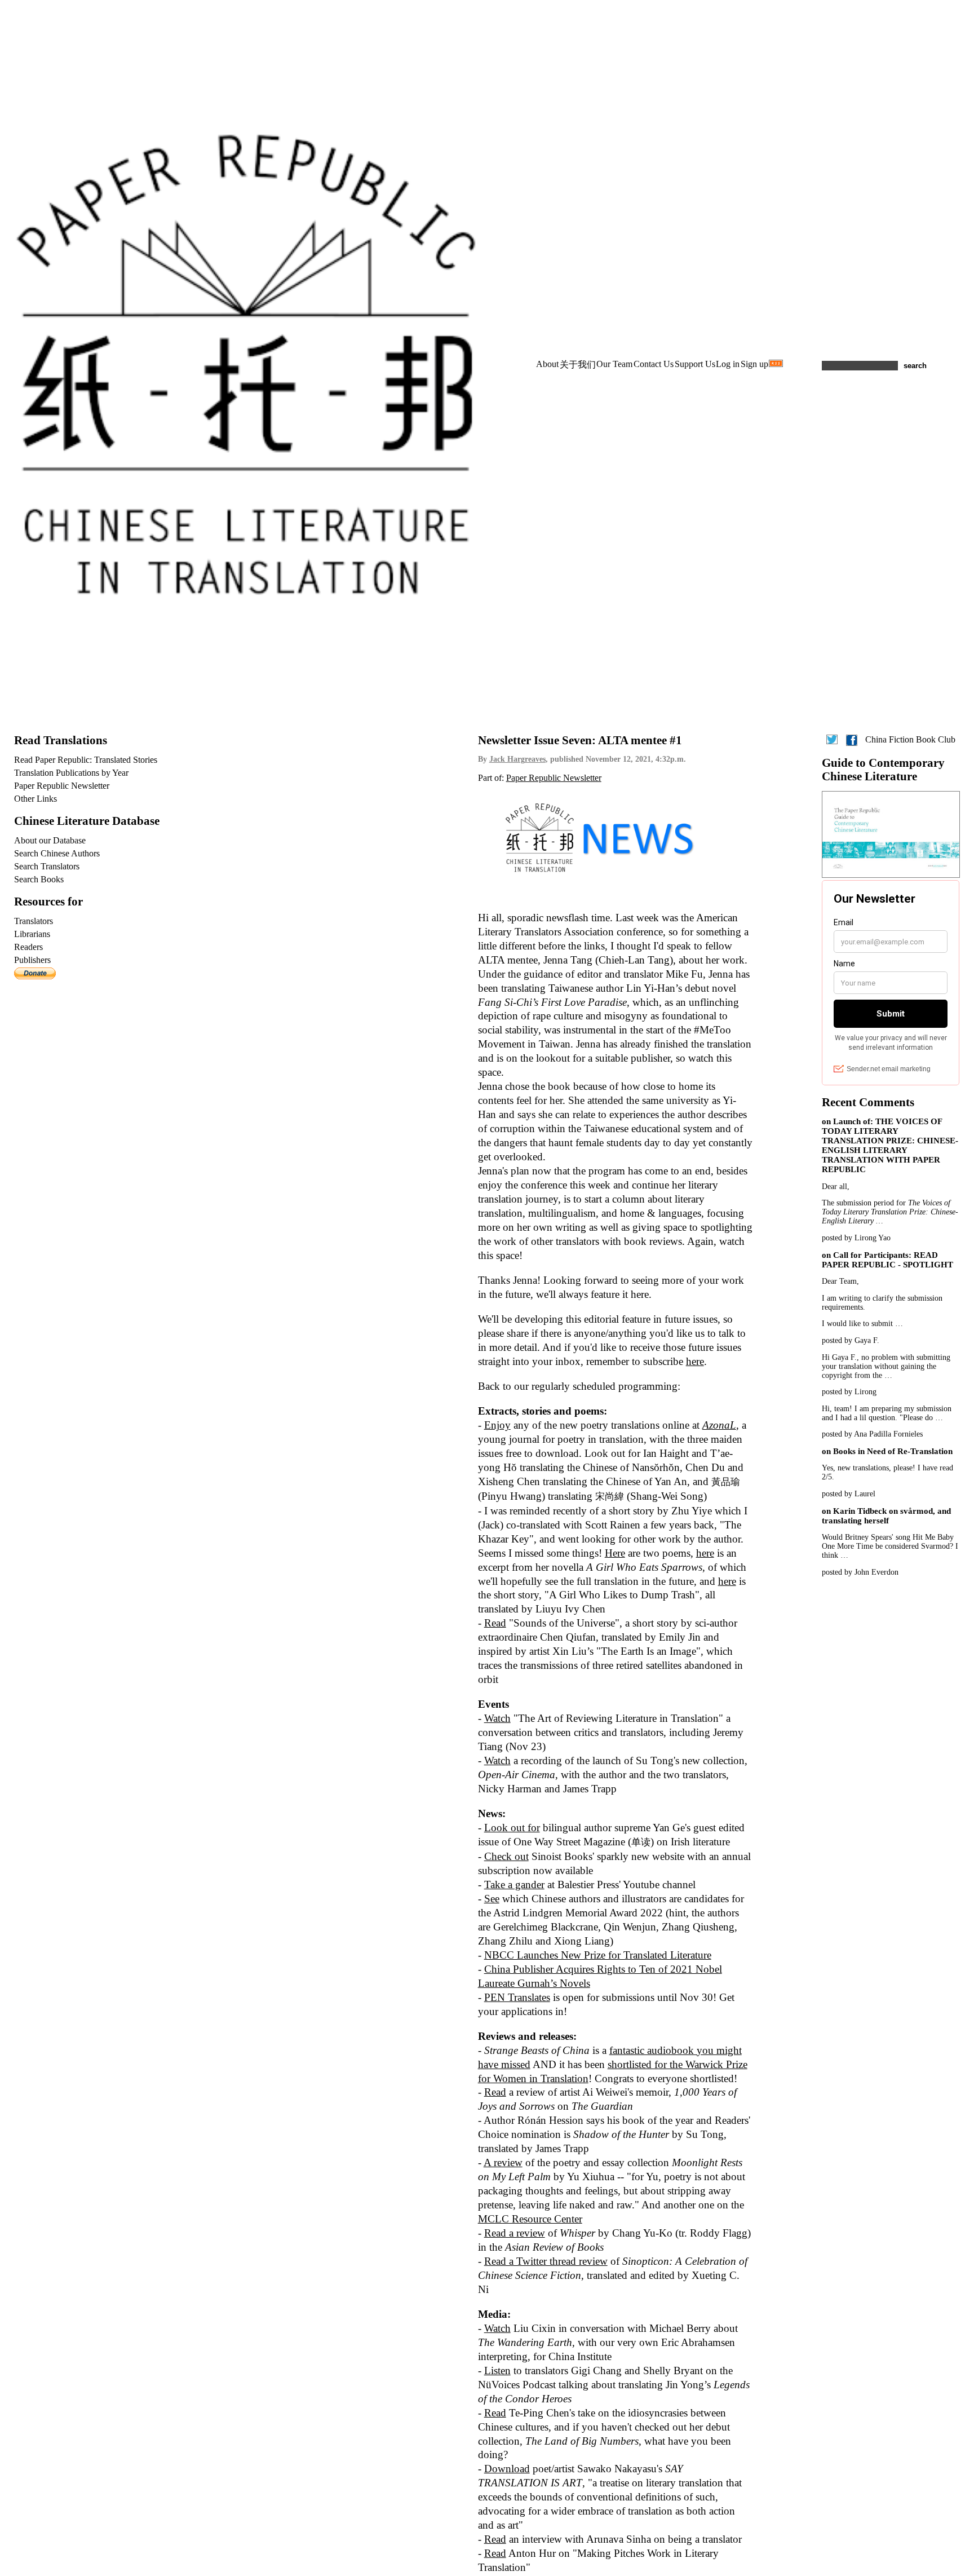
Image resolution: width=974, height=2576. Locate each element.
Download (507, 2469)
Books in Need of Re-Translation (893, 1451)
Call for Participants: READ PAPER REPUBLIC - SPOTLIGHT (887, 1260)
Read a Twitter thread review (546, 2261)
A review (503, 2162)
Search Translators (47, 866)
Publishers (32, 960)
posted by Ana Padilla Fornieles (872, 1434)
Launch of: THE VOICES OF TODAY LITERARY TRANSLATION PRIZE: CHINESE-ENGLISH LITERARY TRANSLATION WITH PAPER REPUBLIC (890, 1145)
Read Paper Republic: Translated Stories (86, 760)
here (695, 1361)
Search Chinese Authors (57, 853)
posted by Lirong (849, 1392)
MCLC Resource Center (530, 2219)
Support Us (695, 364)
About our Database (50, 840)
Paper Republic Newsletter (554, 778)
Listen (497, 2370)
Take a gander (514, 1884)
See (492, 1899)
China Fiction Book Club (910, 739)
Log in (728, 364)
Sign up (754, 364)
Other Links (36, 799)
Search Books (39, 879)
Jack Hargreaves (517, 759)
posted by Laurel (849, 1494)
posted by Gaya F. (851, 1340)
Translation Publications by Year (71, 773)
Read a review (515, 2233)
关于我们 (578, 364)
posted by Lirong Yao (856, 1238)
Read (495, 1623)
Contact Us (654, 364)
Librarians (32, 934)
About (547, 364)
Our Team (614, 364)
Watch (497, 1718)
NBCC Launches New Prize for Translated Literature (598, 1955)
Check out (506, 1856)
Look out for (512, 1828)
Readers (28, 947)
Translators (34, 921)
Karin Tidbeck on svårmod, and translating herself (886, 1516)
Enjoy (497, 1425)
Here (615, 1553)
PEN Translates (517, 1997)
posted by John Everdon (860, 1572)
